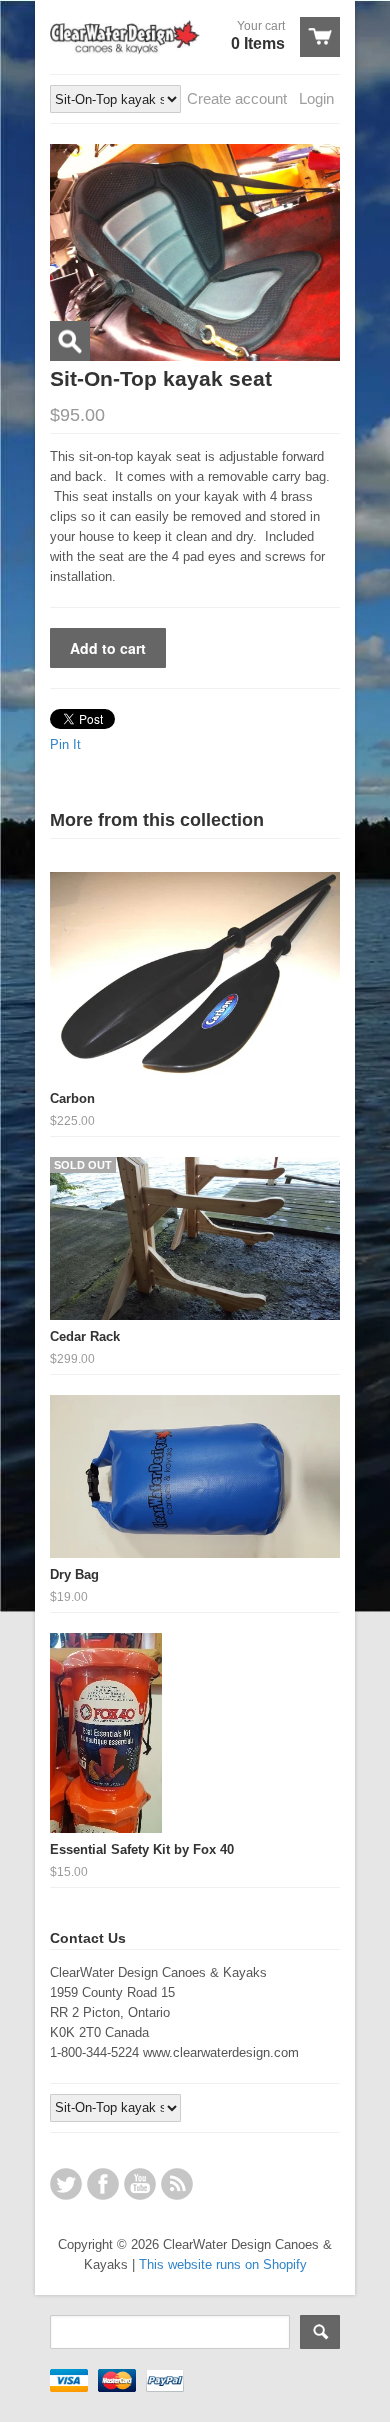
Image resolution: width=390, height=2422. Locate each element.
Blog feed (177, 2184)
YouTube (140, 2184)
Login (316, 98)
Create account (237, 98)
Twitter (66, 2184)
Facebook (103, 2184)
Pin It (65, 744)
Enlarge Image (70, 341)
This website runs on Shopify (223, 2264)
